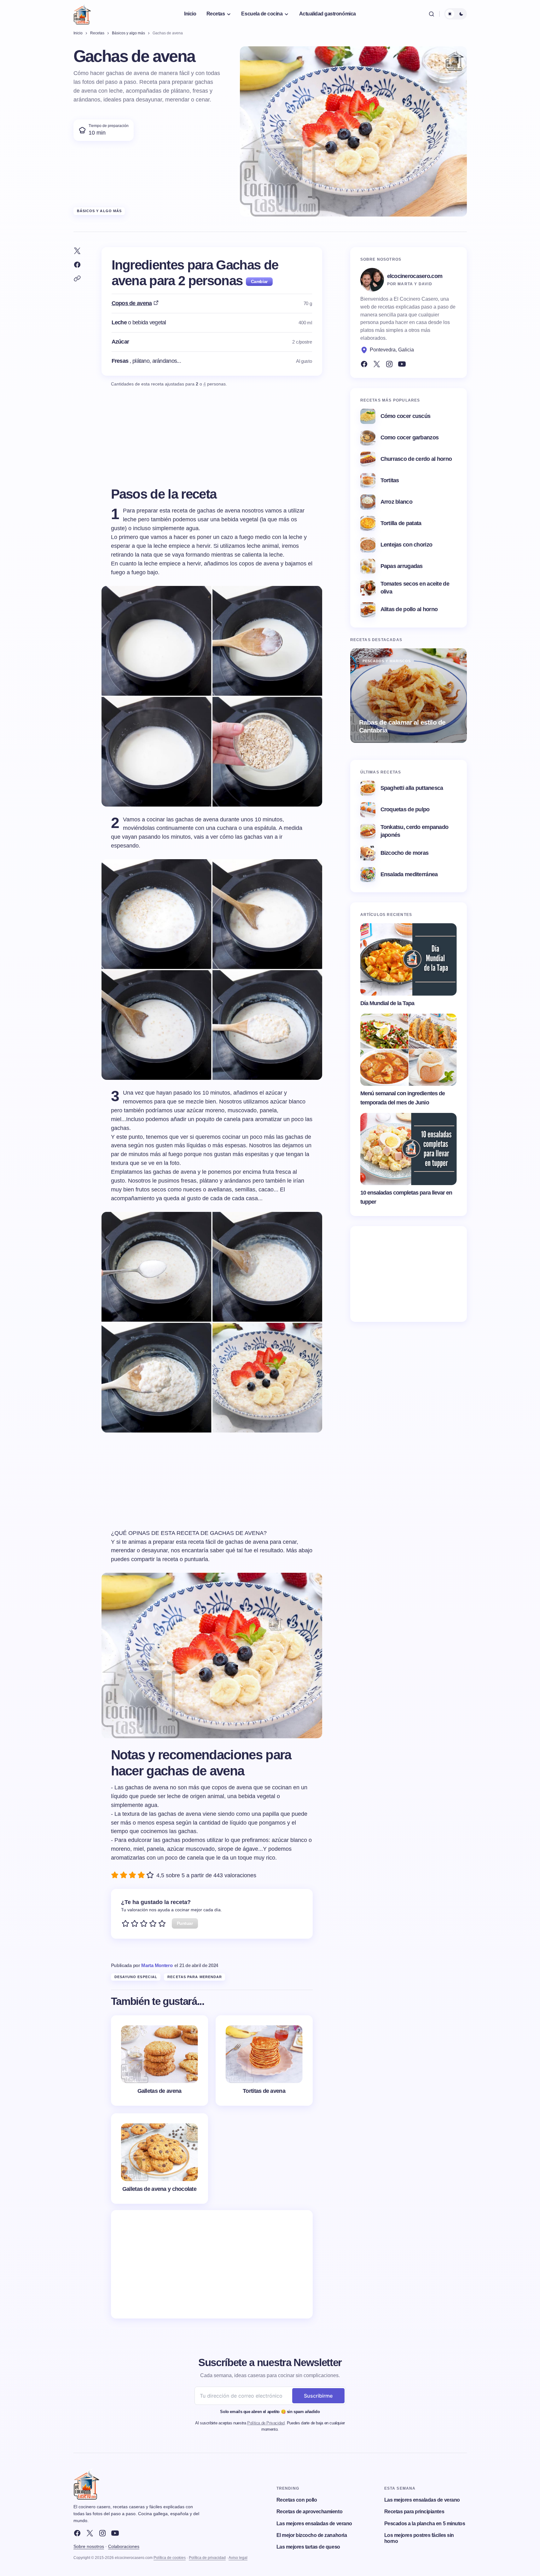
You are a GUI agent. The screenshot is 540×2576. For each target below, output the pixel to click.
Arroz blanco (396, 502)
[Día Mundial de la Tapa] (409, 959)
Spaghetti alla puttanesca (412, 788)
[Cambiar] (259, 282)
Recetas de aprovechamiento (310, 2512)
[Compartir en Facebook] (77, 265)
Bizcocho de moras (405, 853)
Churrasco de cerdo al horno (416, 459)
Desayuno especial (136, 1977)
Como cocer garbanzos (410, 437)
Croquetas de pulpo (405, 809)
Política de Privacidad (266, 2423)
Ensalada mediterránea (409, 874)
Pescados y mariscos (387, 661)
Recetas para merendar (195, 1977)
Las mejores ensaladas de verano (314, 2524)
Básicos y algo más (99, 211)
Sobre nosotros (89, 2546)
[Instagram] (389, 364)
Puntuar (185, 1923)
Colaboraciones (124, 2546)
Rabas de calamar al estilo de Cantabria (402, 726)
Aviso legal (238, 2558)
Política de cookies (170, 2558)
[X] (90, 2533)
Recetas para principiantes (414, 2512)
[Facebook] (364, 364)
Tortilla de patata (401, 523)
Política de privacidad (207, 2558)
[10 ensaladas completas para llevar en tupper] (409, 1149)
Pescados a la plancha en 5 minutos (425, 2524)
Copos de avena (132, 303)
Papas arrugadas (402, 566)
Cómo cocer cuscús (406, 416)
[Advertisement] (212, 2264)
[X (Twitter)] (377, 364)
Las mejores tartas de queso (308, 2547)
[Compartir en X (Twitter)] (77, 251)
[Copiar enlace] (77, 279)
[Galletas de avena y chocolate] (160, 2159)
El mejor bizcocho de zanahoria (312, 2535)
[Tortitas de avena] (264, 2061)
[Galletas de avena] (160, 2061)
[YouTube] (402, 364)
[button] (432, 14)
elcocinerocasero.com (415, 276)
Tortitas (390, 480)
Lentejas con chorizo (406, 545)
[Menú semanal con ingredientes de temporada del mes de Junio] (409, 1050)
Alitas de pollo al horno (409, 609)
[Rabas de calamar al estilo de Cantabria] (409, 696)
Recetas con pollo (297, 2500)
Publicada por (142, 1965)
